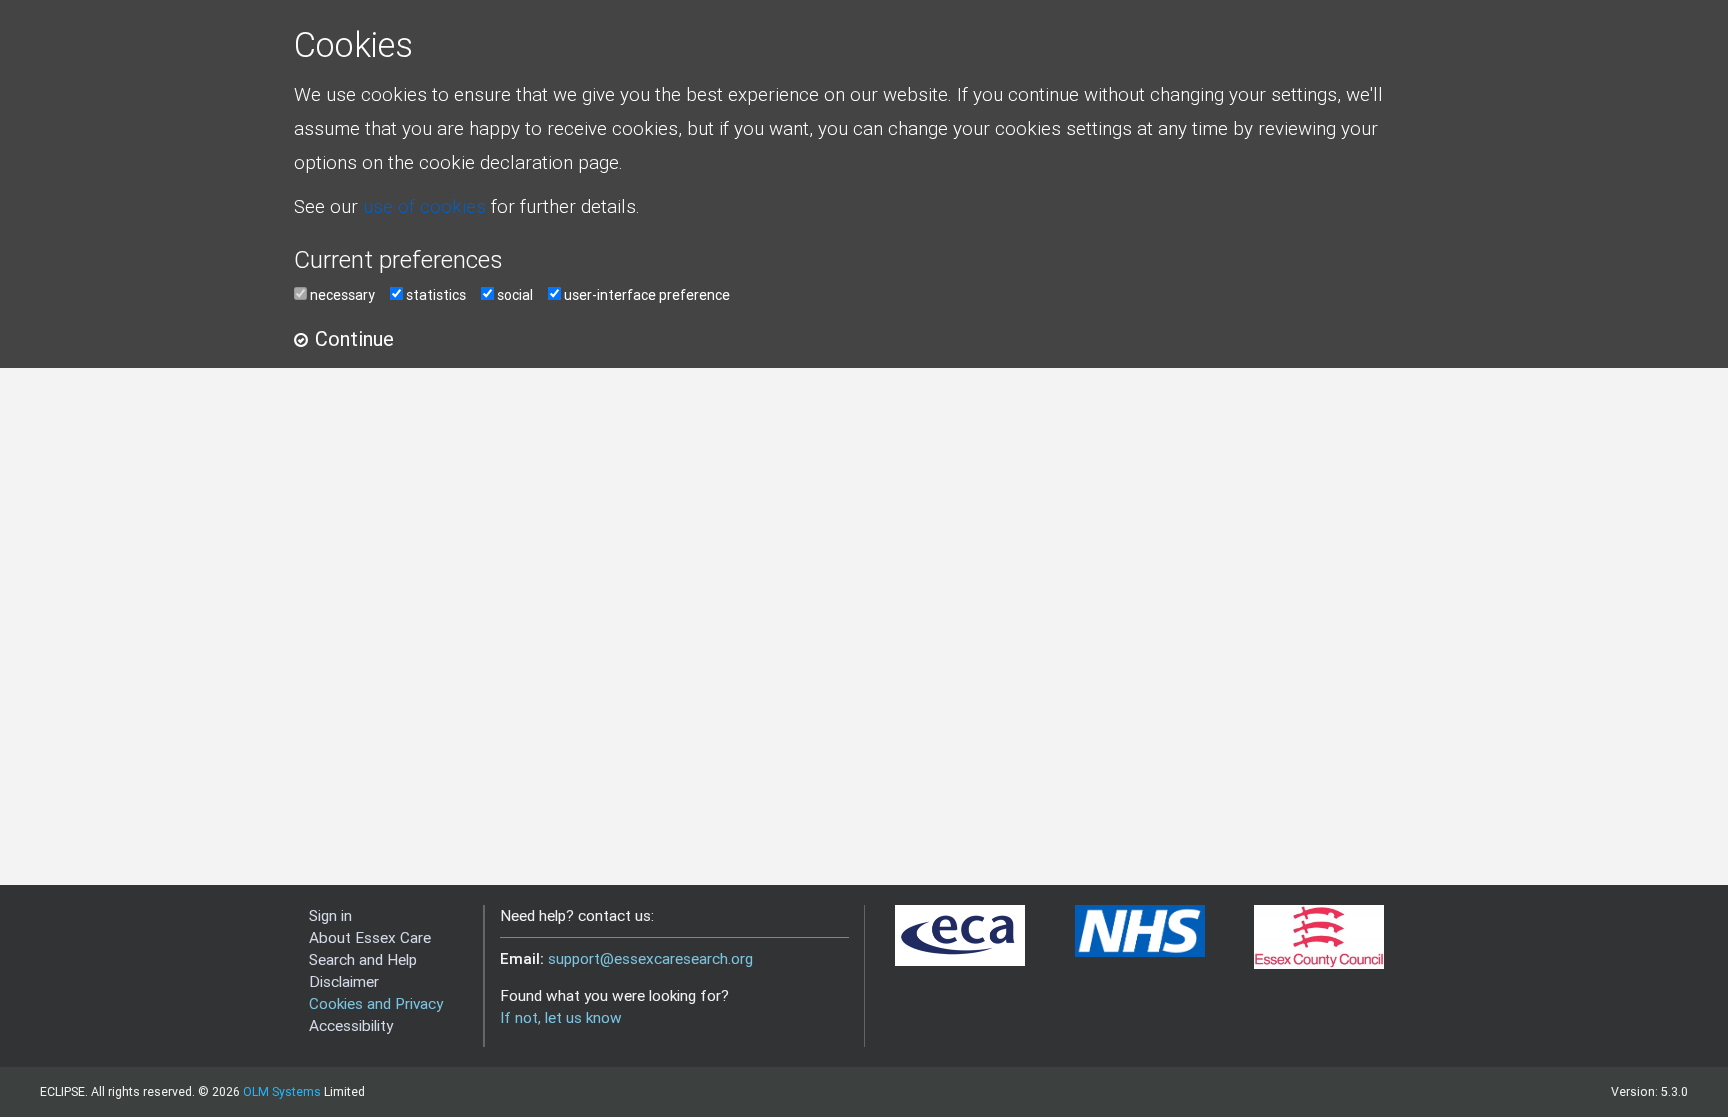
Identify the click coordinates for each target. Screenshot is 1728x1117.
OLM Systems (282, 1091)
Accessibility (351, 1025)
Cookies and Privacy (376, 1003)
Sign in (330, 915)
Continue (354, 338)
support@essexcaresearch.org (650, 958)
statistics (436, 295)
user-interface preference (647, 295)
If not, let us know (561, 1017)
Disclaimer (344, 981)
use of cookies (424, 206)
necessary (342, 295)
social (515, 295)
